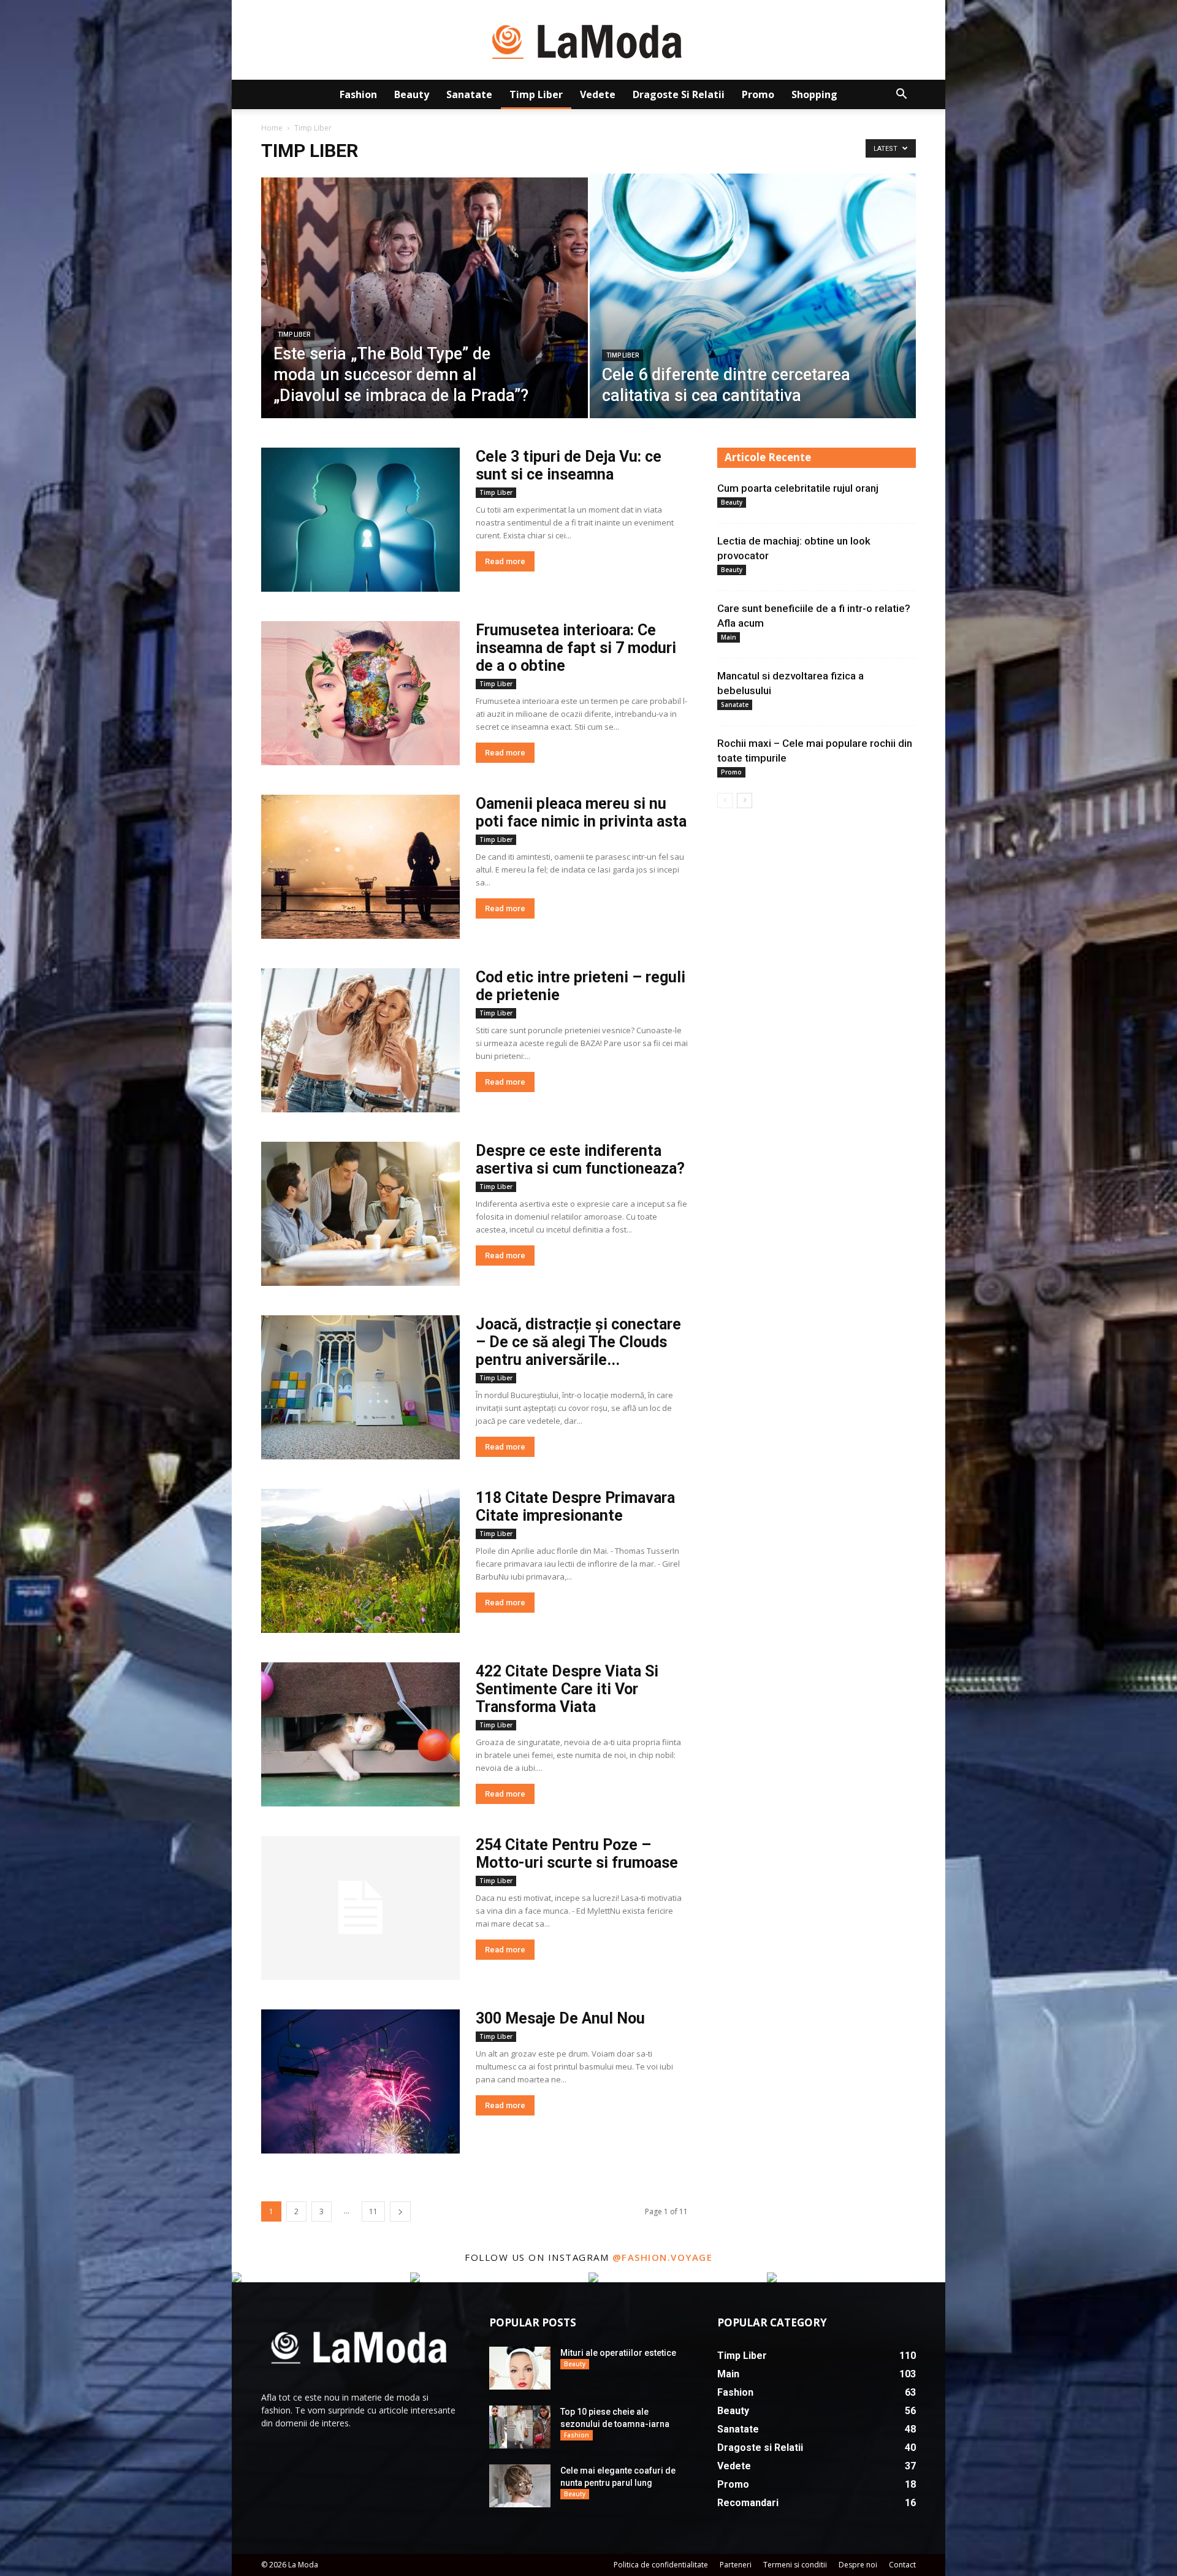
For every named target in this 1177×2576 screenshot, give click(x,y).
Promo (758, 94)
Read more (505, 561)
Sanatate (469, 94)
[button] (901, 95)
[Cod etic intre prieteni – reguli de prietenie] (360, 1040)
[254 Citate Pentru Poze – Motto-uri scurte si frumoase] (360, 1908)
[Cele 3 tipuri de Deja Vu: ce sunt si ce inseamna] (360, 520)
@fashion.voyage (663, 2257)
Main (729, 637)
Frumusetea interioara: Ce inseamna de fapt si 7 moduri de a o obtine (576, 648)
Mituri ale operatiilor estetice (618, 2353)
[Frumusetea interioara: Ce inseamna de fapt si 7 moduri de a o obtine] (360, 693)
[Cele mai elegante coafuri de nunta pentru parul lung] (520, 2486)
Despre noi (858, 2565)
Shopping (814, 94)
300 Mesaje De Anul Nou (560, 2018)
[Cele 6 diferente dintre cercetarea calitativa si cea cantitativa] (753, 315)
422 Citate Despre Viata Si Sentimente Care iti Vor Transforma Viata (567, 1689)
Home (272, 128)
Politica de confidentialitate (661, 2565)
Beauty (412, 94)
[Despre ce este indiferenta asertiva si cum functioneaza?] (360, 1214)
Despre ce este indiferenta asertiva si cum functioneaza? (580, 1160)
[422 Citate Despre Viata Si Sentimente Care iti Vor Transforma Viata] (360, 1734)
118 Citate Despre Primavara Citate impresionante (575, 1507)
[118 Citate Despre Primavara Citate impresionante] (360, 1561)
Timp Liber (536, 94)
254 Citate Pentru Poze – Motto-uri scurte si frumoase (577, 1854)
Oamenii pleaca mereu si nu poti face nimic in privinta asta (581, 812)
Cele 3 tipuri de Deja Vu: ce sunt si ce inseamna (569, 465)
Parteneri (736, 2565)
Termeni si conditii (795, 2565)
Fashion (358, 94)
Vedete (598, 94)
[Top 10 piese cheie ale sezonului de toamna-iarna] (520, 2427)
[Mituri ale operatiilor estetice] (520, 2368)
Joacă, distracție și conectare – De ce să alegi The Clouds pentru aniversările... (578, 1342)
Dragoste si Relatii (679, 94)
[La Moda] (588, 40)
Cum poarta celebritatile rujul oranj (798, 488)
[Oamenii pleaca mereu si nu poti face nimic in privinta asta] (360, 867)
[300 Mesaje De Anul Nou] (360, 2081)
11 (373, 2211)
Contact (902, 2565)
